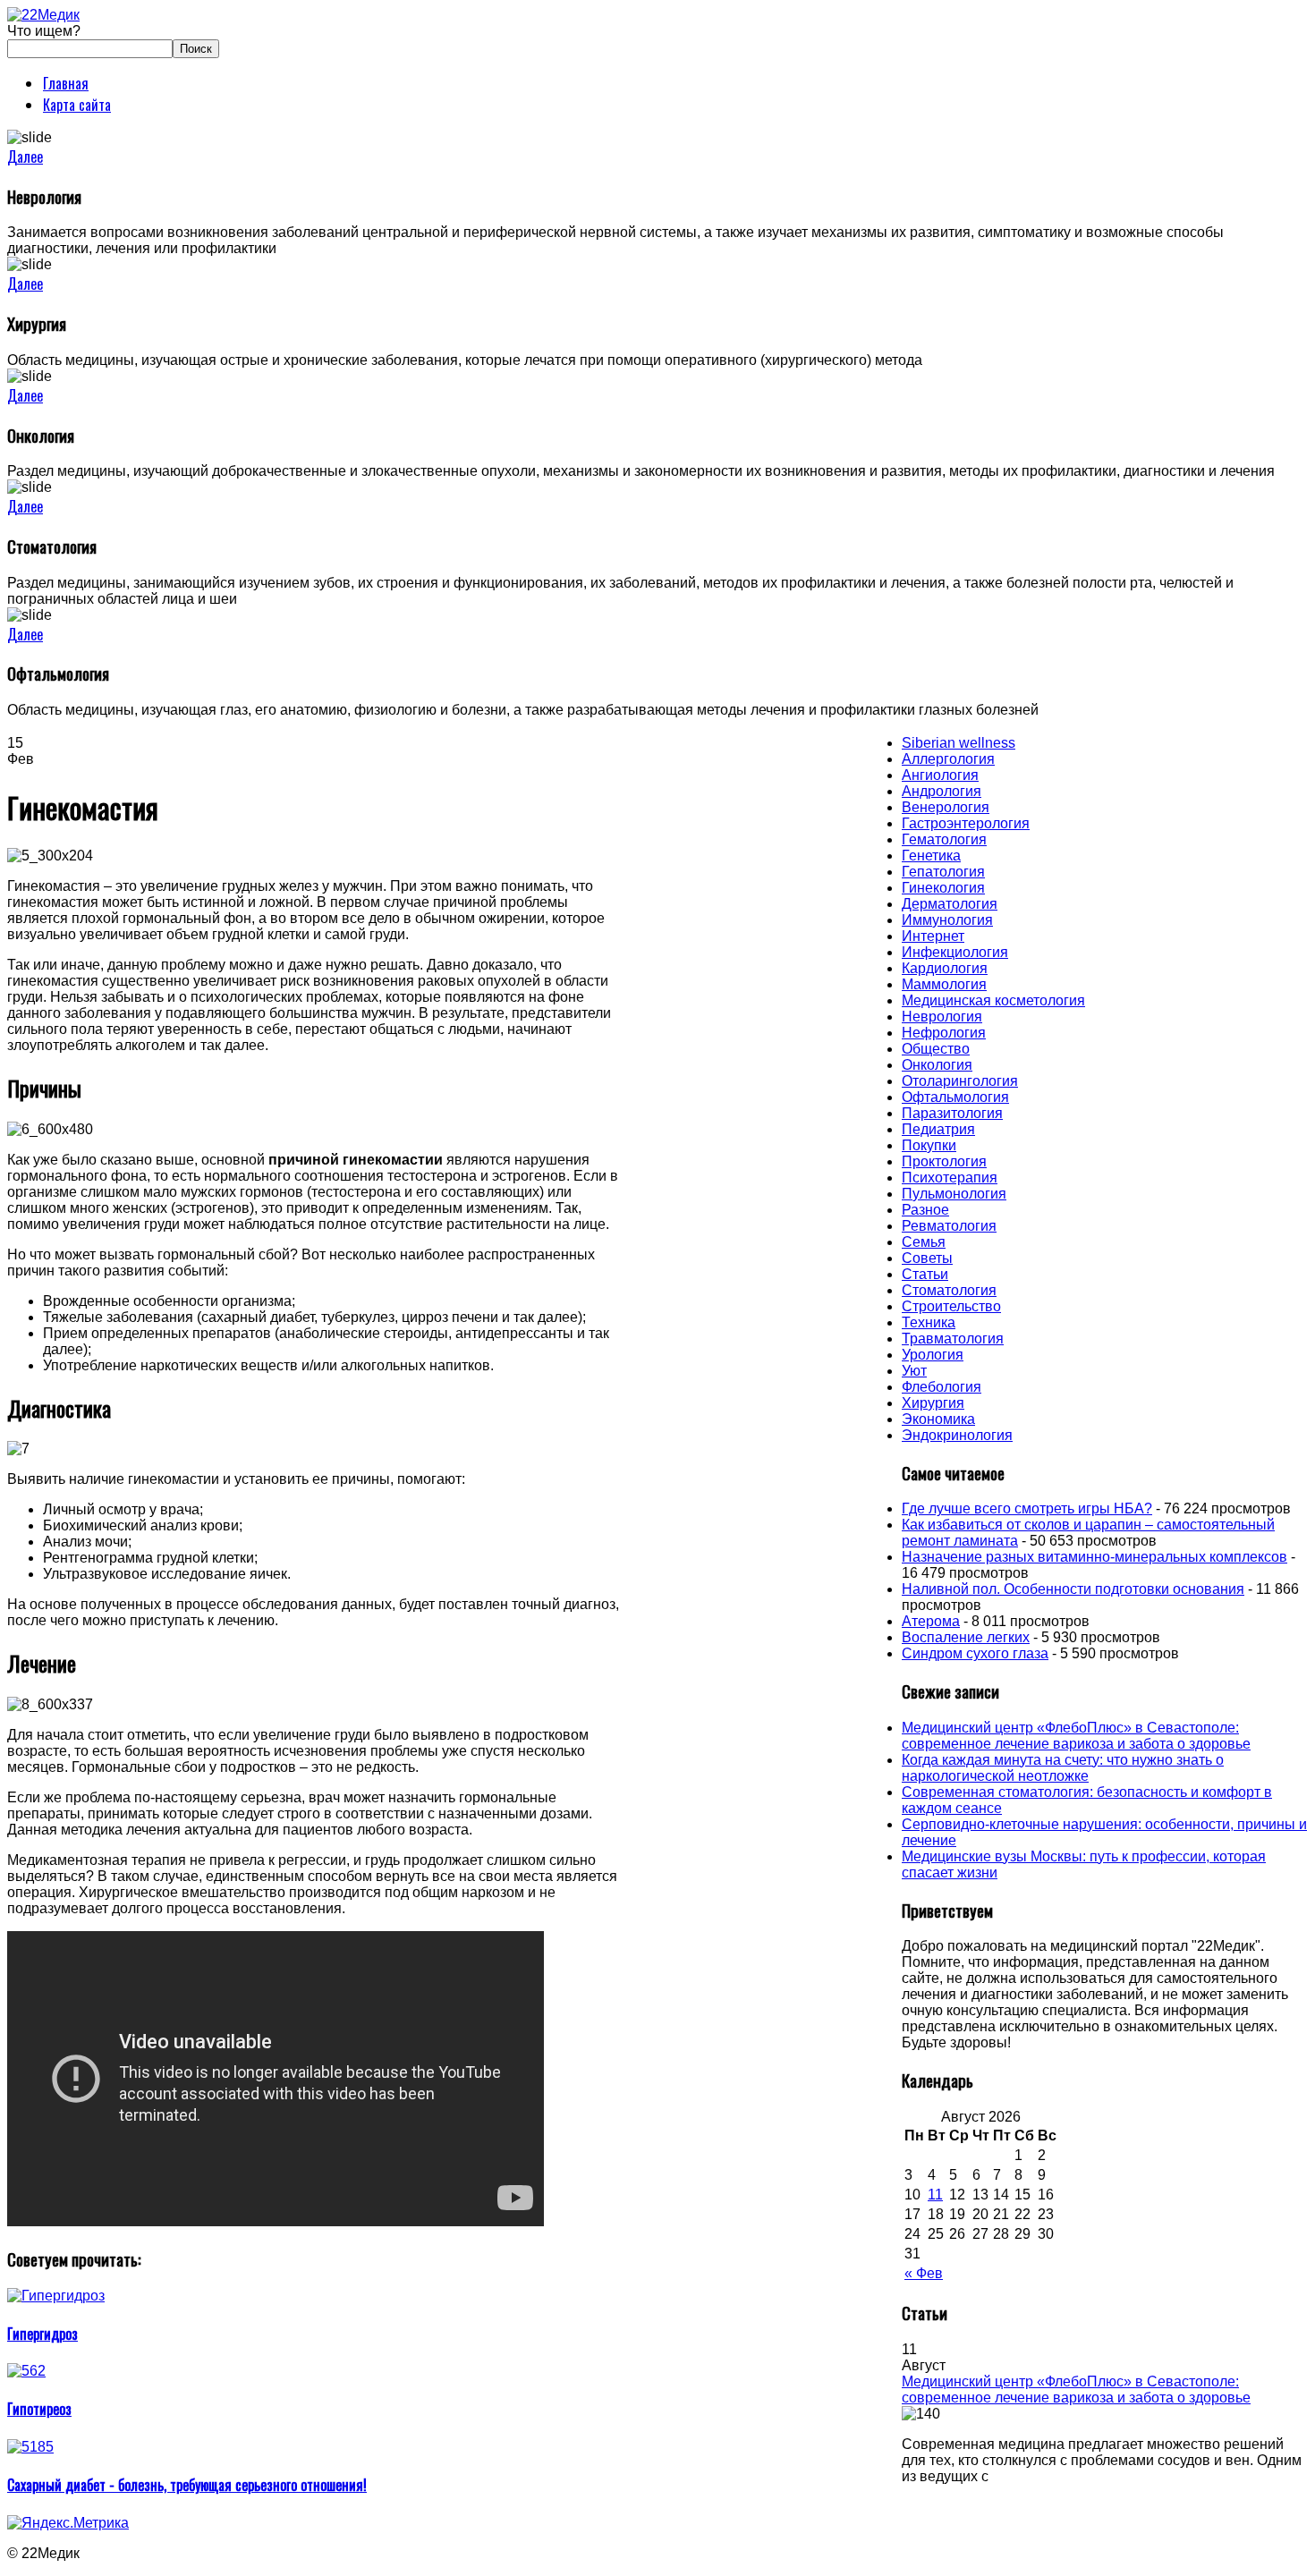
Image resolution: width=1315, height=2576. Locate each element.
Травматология (953, 1339)
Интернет (933, 936)
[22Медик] (43, 15)
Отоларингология (960, 1081)
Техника (929, 1322)
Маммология (944, 984)
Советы (927, 1258)
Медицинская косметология (993, 1000)
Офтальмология (955, 1097)
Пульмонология (954, 1194)
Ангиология (940, 775)
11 (935, 2195)
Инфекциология (955, 952)
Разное (925, 1210)
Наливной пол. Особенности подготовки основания (1073, 1589)
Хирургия (933, 1403)
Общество (936, 1049)
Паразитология (952, 1113)
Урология (933, 1355)
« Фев (924, 2273)
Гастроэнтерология (966, 823)
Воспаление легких (966, 1637)
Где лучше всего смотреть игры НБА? (1027, 1508)
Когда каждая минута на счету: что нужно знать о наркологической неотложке (1063, 1768)
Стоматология (949, 1290)
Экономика (938, 1419)
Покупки (929, 1145)
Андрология (942, 791)
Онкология (937, 1065)
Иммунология (947, 920)
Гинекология (943, 888)
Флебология (942, 1387)
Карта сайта (77, 105)
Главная (66, 83)
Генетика (931, 856)
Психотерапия (950, 1178)
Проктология (944, 1161)
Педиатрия (938, 1129)
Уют (914, 1371)
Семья (924, 1242)
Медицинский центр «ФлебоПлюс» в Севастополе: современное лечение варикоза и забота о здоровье (1076, 1736)
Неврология (942, 1017)
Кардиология (945, 968)
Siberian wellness (959, 743)
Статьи (925, 1274)
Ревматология (949, 1226)
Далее (25, 157)
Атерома (931, 1621)
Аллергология (948, 759)
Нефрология (944, 1033)
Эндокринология (957, 1435)
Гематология (944, 839)
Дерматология (950, 904)
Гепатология (943, 872)
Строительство (951, 1306)
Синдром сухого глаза (975, 1653)
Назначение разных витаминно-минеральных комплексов (1094, 1557)
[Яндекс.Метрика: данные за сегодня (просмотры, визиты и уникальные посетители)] (68, 2523)
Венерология (946, 807)
